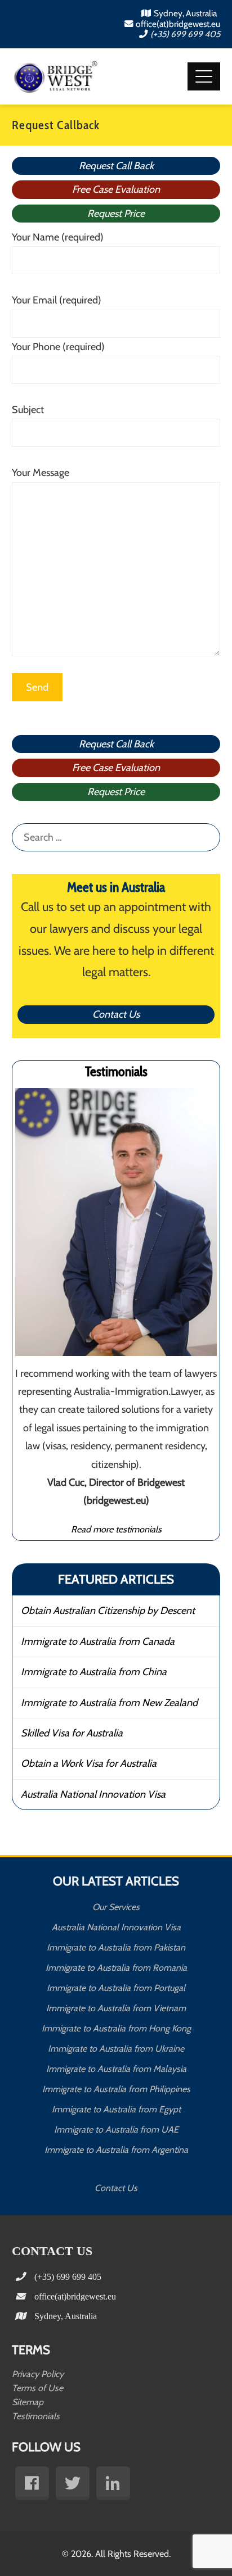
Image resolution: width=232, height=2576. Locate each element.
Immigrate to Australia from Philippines (116, 2089)
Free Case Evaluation (116, 189)
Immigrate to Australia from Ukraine (116, 2049)
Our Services (116, 1907)
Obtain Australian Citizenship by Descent (108, 1611)
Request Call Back (116, 166)
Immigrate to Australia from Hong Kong (116, 2028)
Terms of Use (37, 2388)
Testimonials (36, 2416)
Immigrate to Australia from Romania (116, 1968)
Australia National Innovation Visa (93, 1794)
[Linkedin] (113, 2483)
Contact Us (116, 1014)
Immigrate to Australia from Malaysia (116, 2069)
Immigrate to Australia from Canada (98, 1641)
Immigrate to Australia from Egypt (116, 2109)
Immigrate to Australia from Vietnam (116, 2008)
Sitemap (28, 2402)
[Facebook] (32, 2483)
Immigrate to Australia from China (94, 1672)
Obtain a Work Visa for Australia (89, 1763)
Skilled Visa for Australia (72, 1733)
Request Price (116, 214)
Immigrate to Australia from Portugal (116, 1988)
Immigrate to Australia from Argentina (116, 2150)
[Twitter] (73, 2483)
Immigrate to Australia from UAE (116, 2130)
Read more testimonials (116, 1529)
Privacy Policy (38, 2374)
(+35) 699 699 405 (185, 34)
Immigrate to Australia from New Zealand (109, 1703)
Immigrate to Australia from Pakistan (116, 1947)
